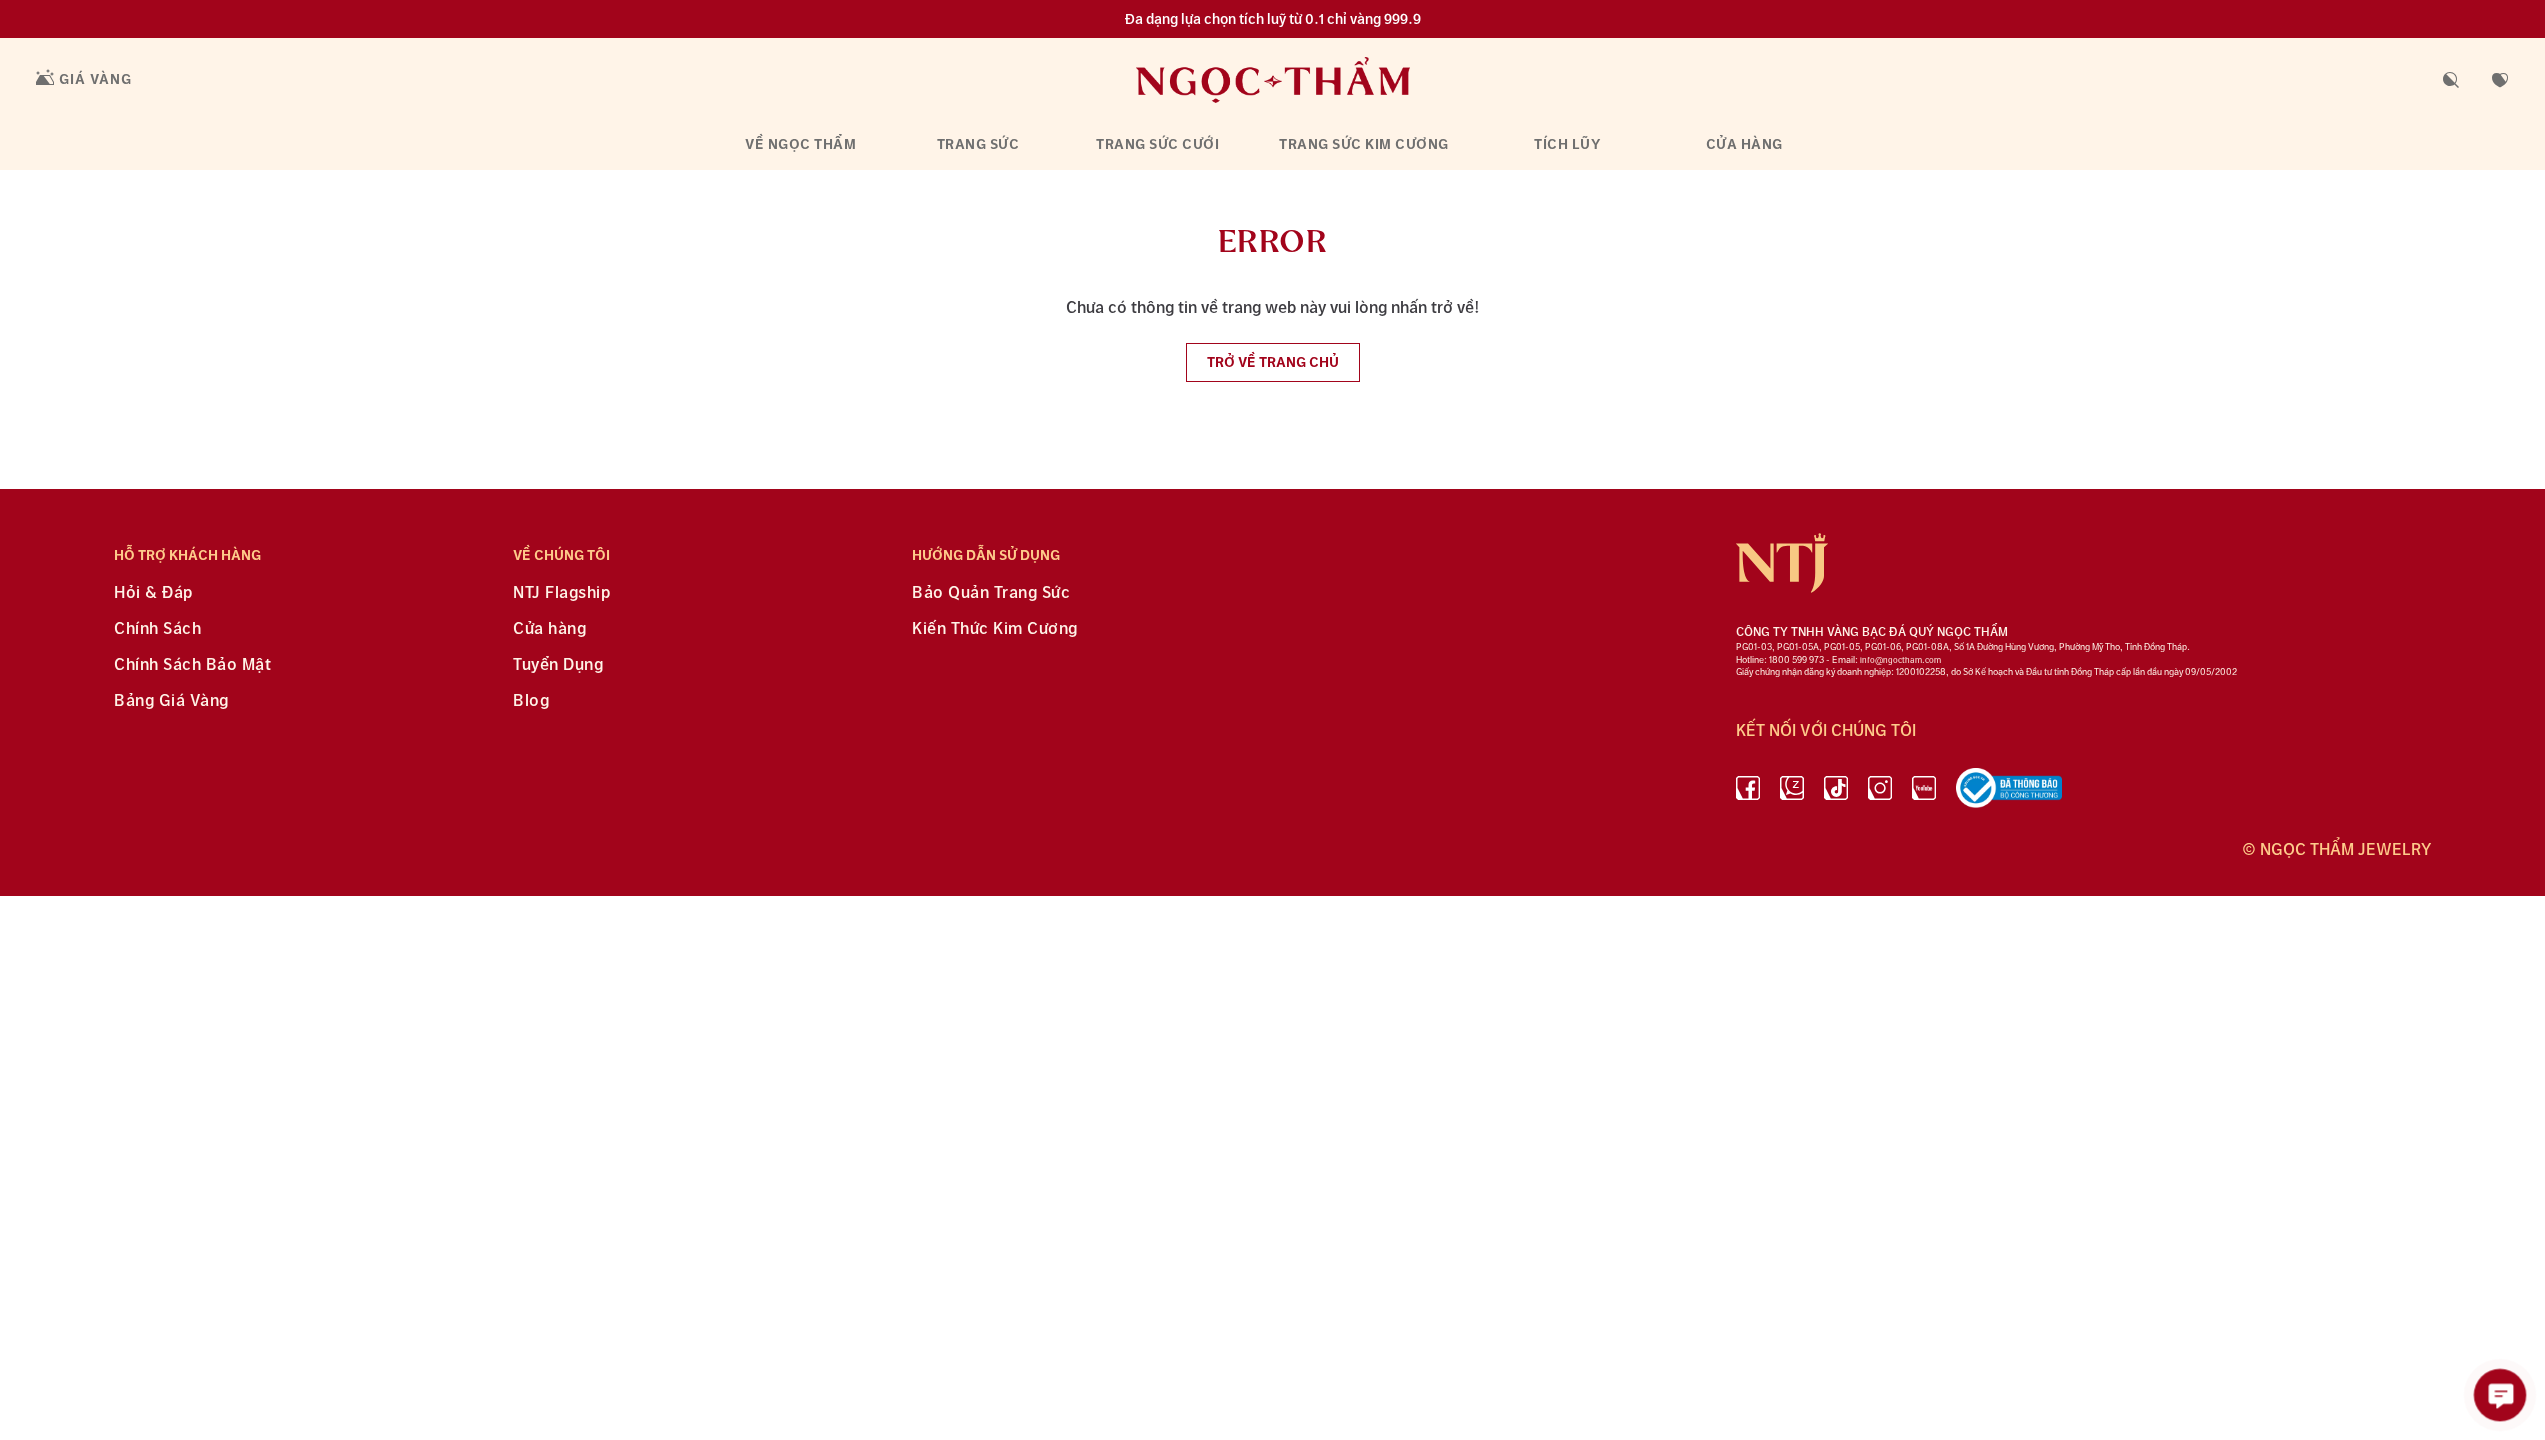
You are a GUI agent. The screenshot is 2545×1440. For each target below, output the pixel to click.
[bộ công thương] (2009, 792)
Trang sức (978, 144)
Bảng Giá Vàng (171, 701)
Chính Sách (157, 629)
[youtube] (1924, 792)
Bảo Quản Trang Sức (991, 593)
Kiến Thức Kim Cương (995, 629)
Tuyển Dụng (558, 665)
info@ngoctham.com (1900, 660)
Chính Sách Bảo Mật (192, 665)
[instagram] (1880, 792)
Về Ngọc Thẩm (800, 144)
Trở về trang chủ (1273, 362)
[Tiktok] (1836, 792)
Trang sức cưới (1157, 144)
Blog (531, 701)
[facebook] (1748, 792)
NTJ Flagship (561, 593)
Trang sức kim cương (1364, 144)
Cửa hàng (1744, 144)
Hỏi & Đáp (153, 593)
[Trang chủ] (1273, 79)
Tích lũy (1567, 144)
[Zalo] (1792, 792)
